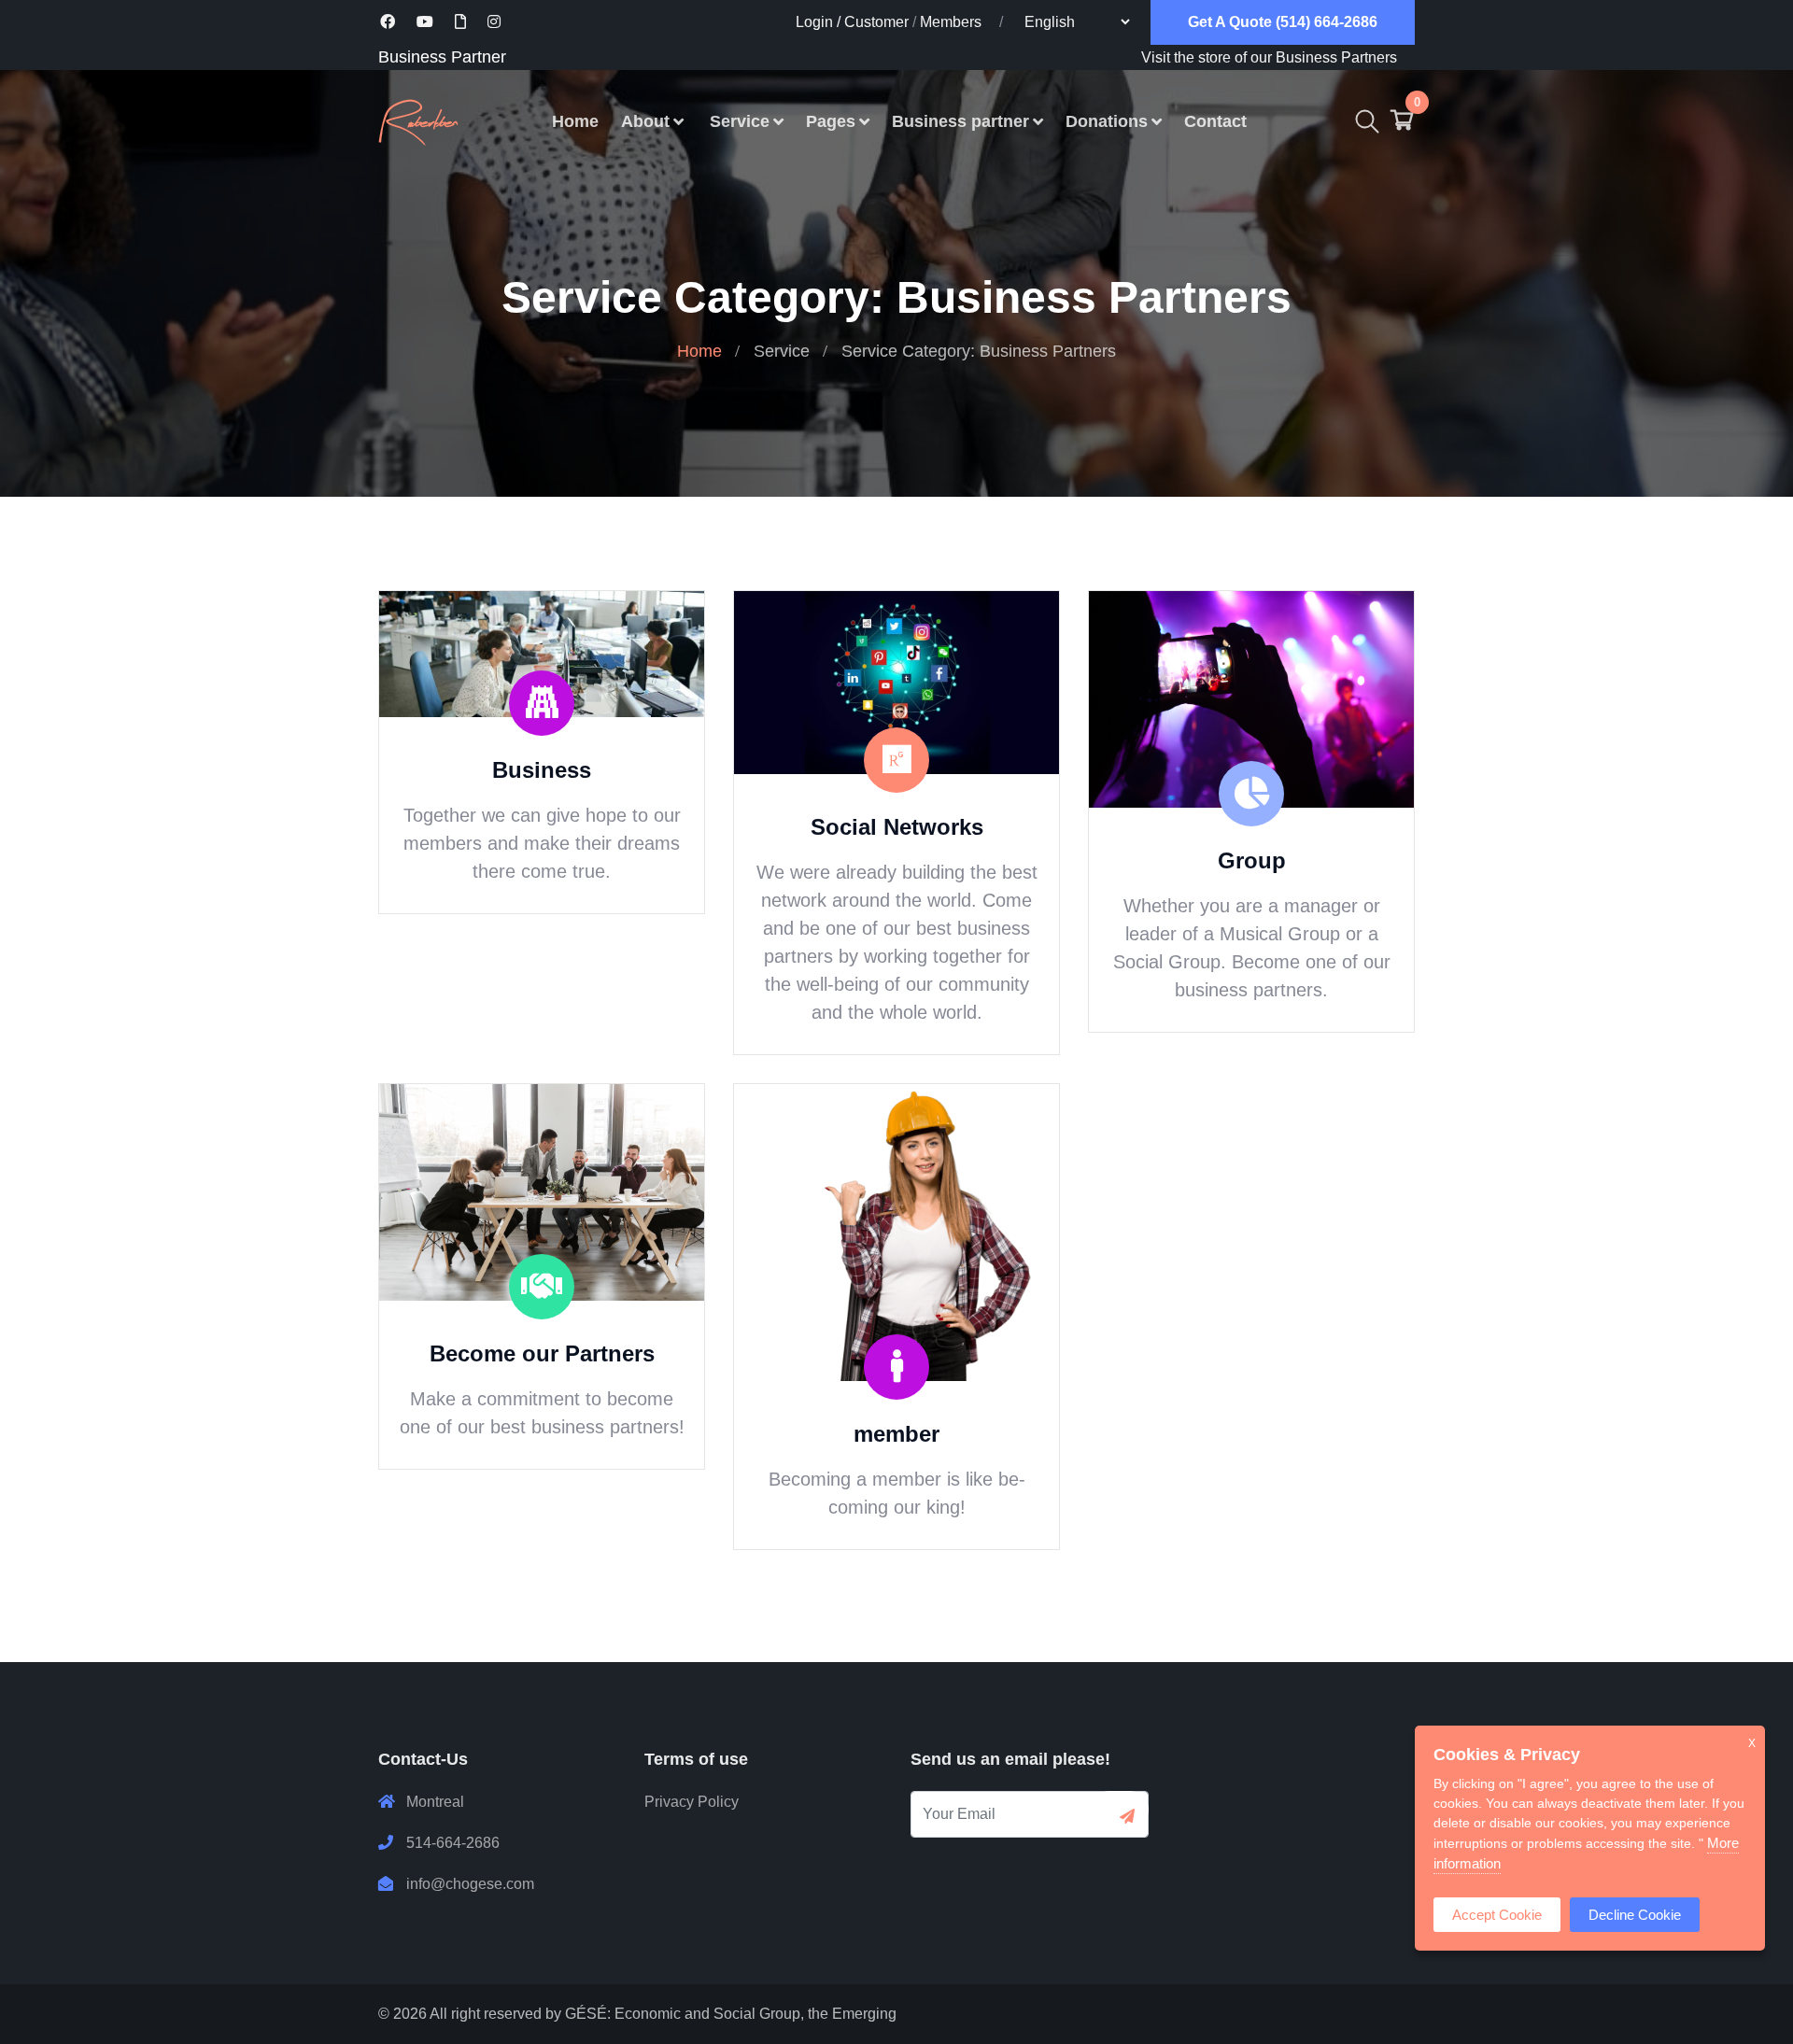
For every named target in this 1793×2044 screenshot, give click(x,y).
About (645, 121)
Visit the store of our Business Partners (1269, 57)
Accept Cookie (1497, 1915)
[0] (1402, 125)
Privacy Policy (692, 1802)
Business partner (960, 121)
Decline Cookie (1635, 1915)
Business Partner (442, 57)
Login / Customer (852, 22)
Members (951, 22)
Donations (1107, 121)
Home (575, 121)
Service (740, 121)
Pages (831, 121)
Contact (1215, 121)
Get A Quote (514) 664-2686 (1283, 22)
